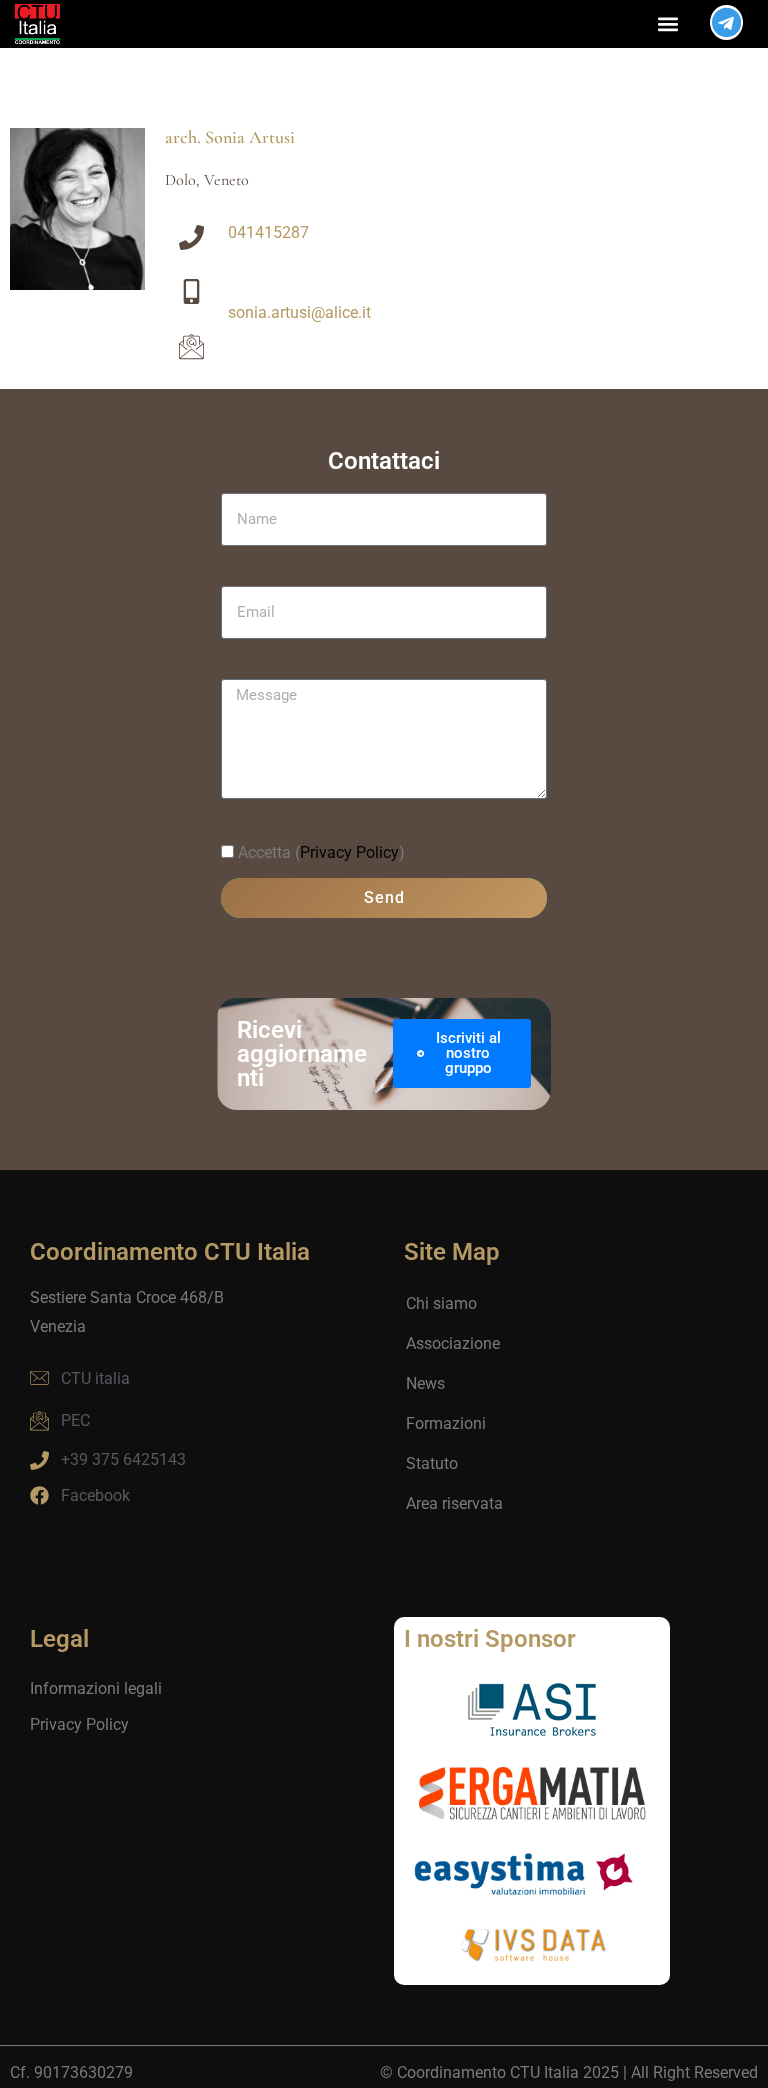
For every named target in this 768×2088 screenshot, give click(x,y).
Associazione (453, 1343)
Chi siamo (441, 1303)
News (425, 1383)
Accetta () (321, 852)
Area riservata (454, 1503)
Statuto (432, 1463)
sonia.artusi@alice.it (299, 312)
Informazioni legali (96, 1688)
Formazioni (446, 1423)
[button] (668, 23)
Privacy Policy (349, 852)
